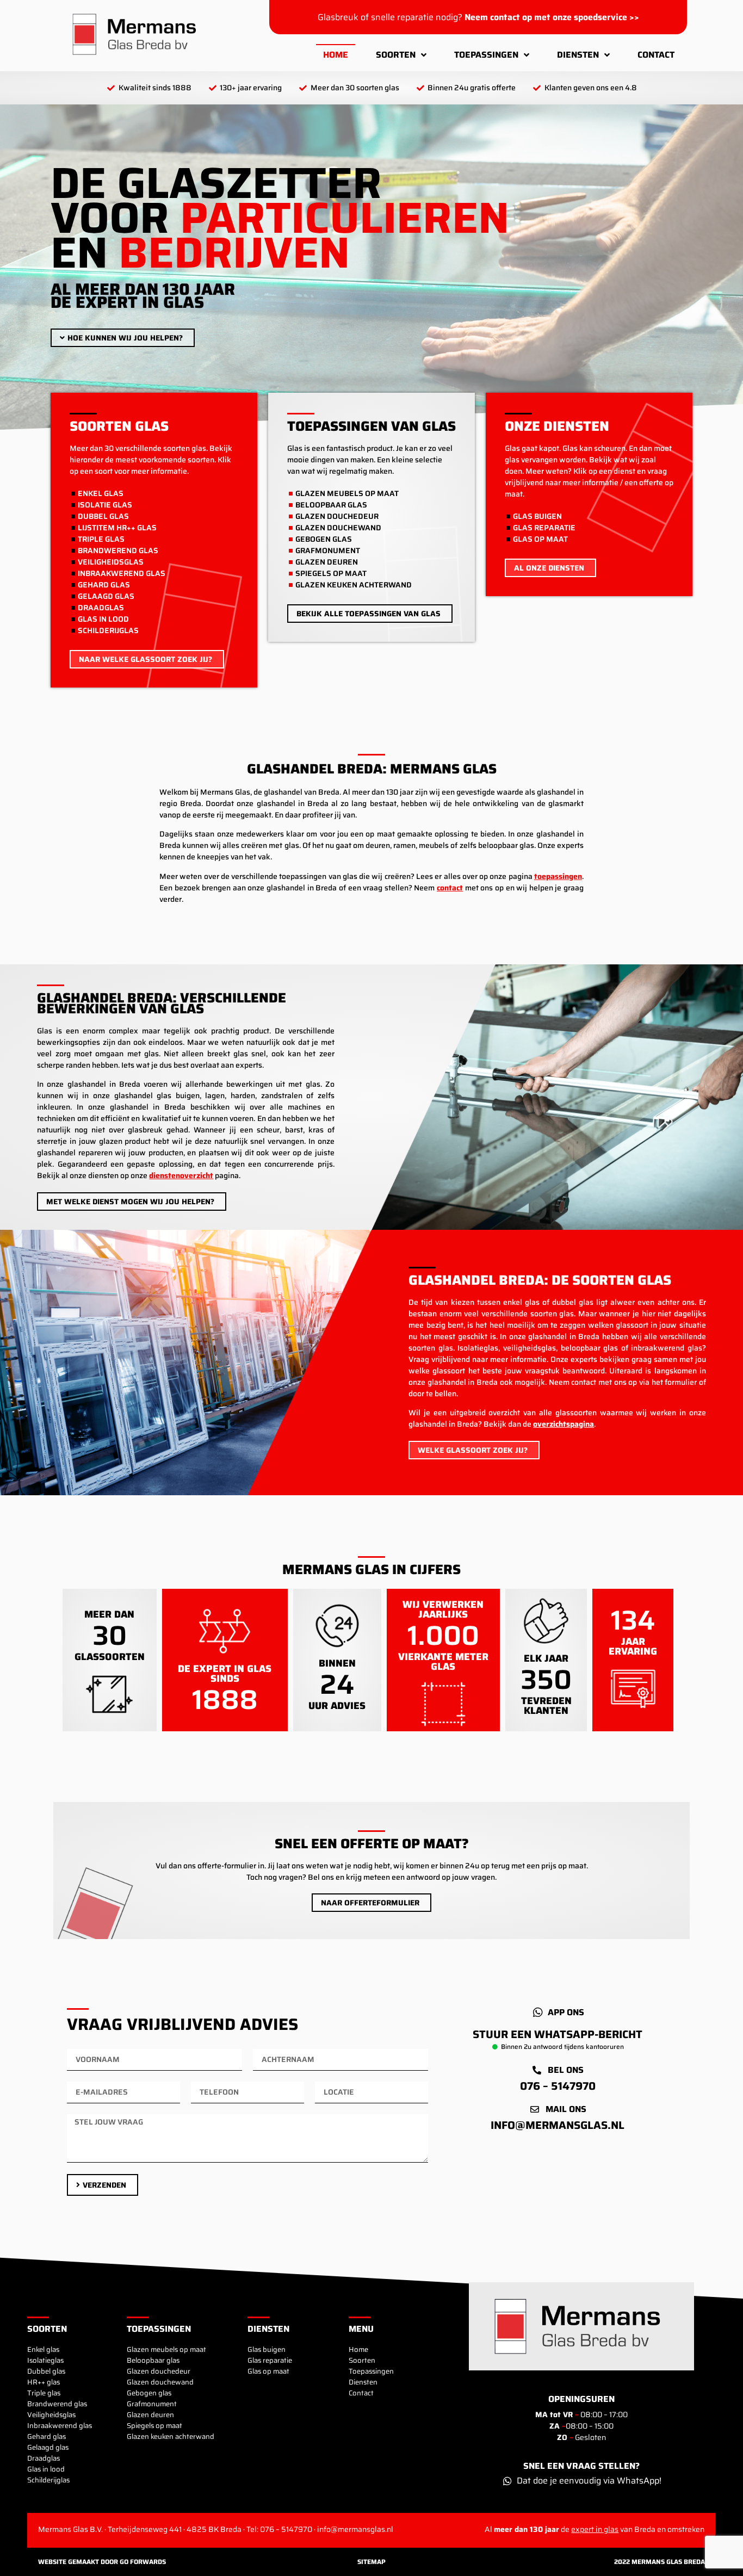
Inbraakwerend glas (60, 2426)
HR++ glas (44, 2382)
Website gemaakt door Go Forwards (102, 2562)
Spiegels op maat (154, 2426)
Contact (656, 55)
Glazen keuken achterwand (171, 2437)
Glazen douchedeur (159, 2371)
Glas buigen (267, 2350)
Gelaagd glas (48, 2448)
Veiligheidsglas (51, 2415)
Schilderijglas (48, 2480)
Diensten (578, 55)
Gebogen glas (149, 2393)
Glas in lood (46, 2469)
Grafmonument (152, 2404)
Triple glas (44, 2393)
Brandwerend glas (57, 2404)
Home (336, 55)
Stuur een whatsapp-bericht (558, 2034)
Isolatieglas (45, 2361)
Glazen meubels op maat (166, 2350)
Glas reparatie (270, 2361)
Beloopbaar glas (153, 2361)
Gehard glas (47, 2437)
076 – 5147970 (558, 2086)
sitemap (371, 2562)
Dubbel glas (46, 2371)
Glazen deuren (150, 2415)
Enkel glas (43, 2350)
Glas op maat (268, 2371)
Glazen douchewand (160, 2382)
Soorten (396, 55)
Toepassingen (486, 55)
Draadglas (44, 2459)
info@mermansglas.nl (558, 2125)
